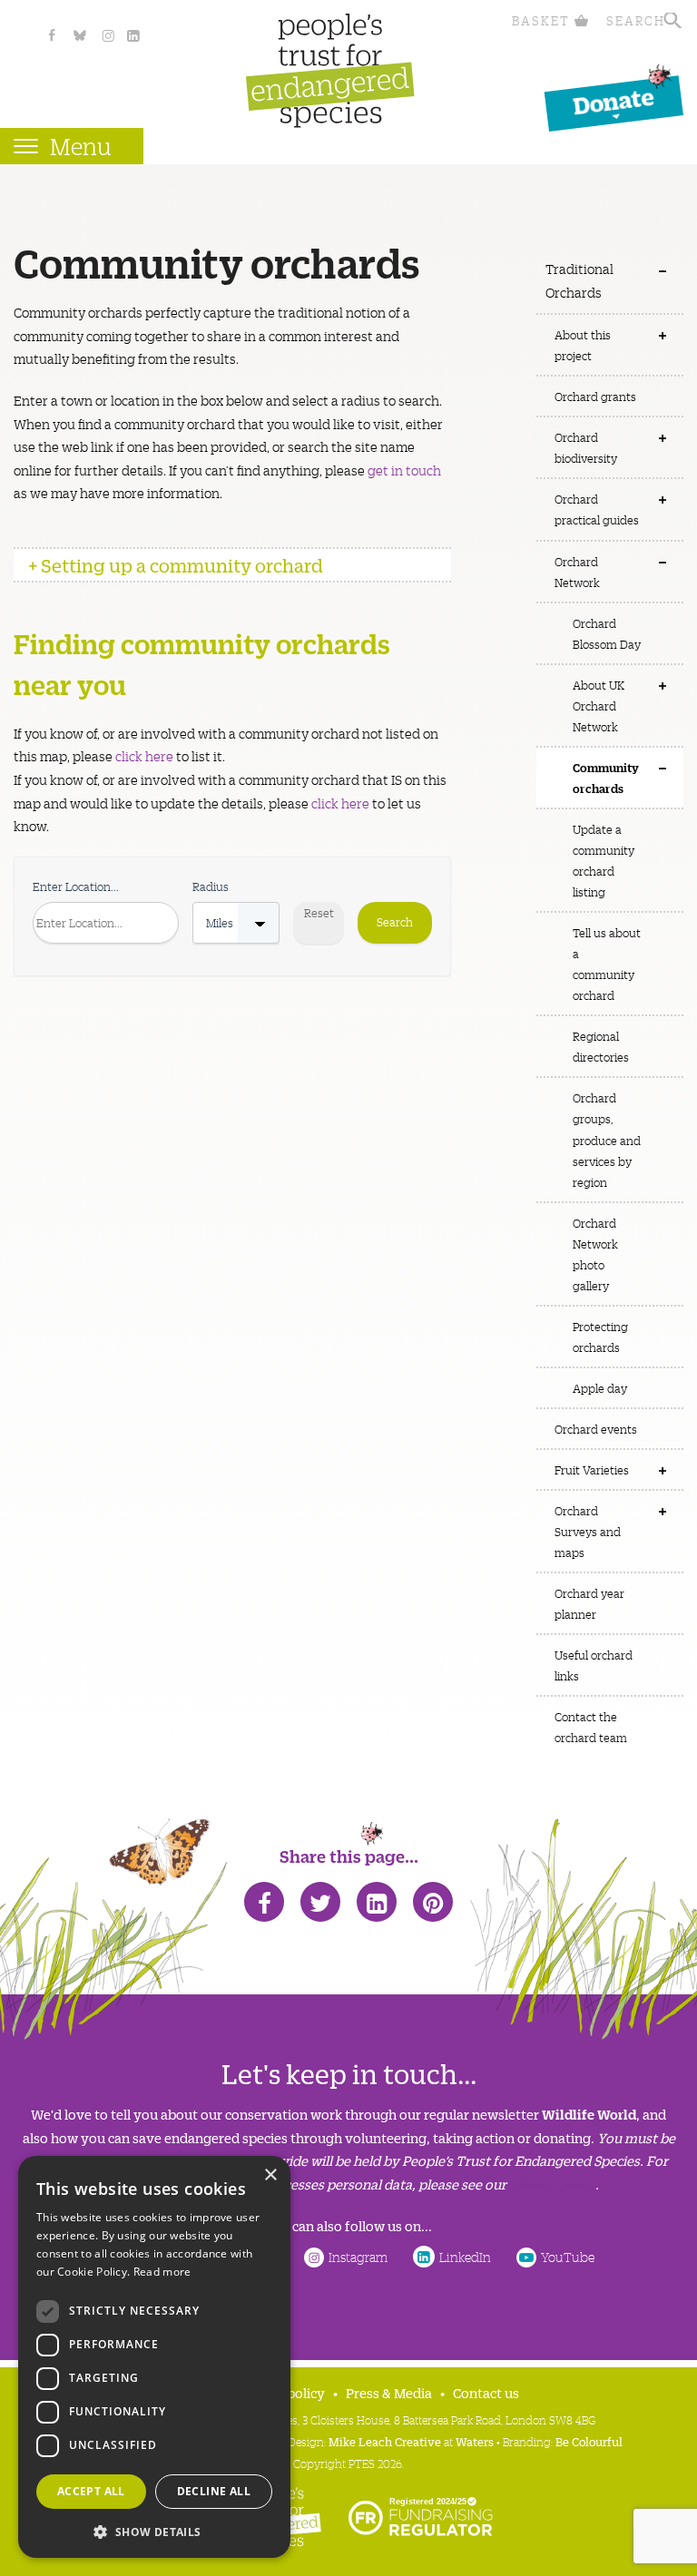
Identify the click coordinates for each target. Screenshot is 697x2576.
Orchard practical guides (597, 509)
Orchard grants (595, 396)
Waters (475, 2441)
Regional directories (601, 1046)
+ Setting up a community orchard (176, 565)
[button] (154, 2530)
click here (144, 756)
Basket (541, 20)
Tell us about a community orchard (607, 964)
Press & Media (389, 2392)
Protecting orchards (600, 1337)
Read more (162, 2272)
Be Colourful (589, 2441)
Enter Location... (76, 886)
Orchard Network (577, 572)
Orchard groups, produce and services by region (607, 1139)
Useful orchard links (594, 1665)
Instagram (358, 2257)
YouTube (568, 2257)
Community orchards (606, 777)
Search (636, 20)
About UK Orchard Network (599, 705)
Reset (319, 912)
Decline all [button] (214, 2491)
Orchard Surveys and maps (588, 1531)
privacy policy (552, 2184)
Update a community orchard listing (604, 860)
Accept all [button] (91, 2491)
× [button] (270, 2175)
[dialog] (154, 2357)
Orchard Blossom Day (607, 633)
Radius (211, 886)
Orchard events (596, 1429)
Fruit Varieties (592, 1469)
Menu (81, 146)
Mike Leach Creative (385, 2441)
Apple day (600, 1388)
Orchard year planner (589, 1603)
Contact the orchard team (591, 1727)
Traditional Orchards (579, 280)
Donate (614, 100)
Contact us (486, 2392)
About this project (583, 345)
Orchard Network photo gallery (595, 1254)
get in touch (404, 470)
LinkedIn (465, 2257)
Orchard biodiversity (586, 447)
